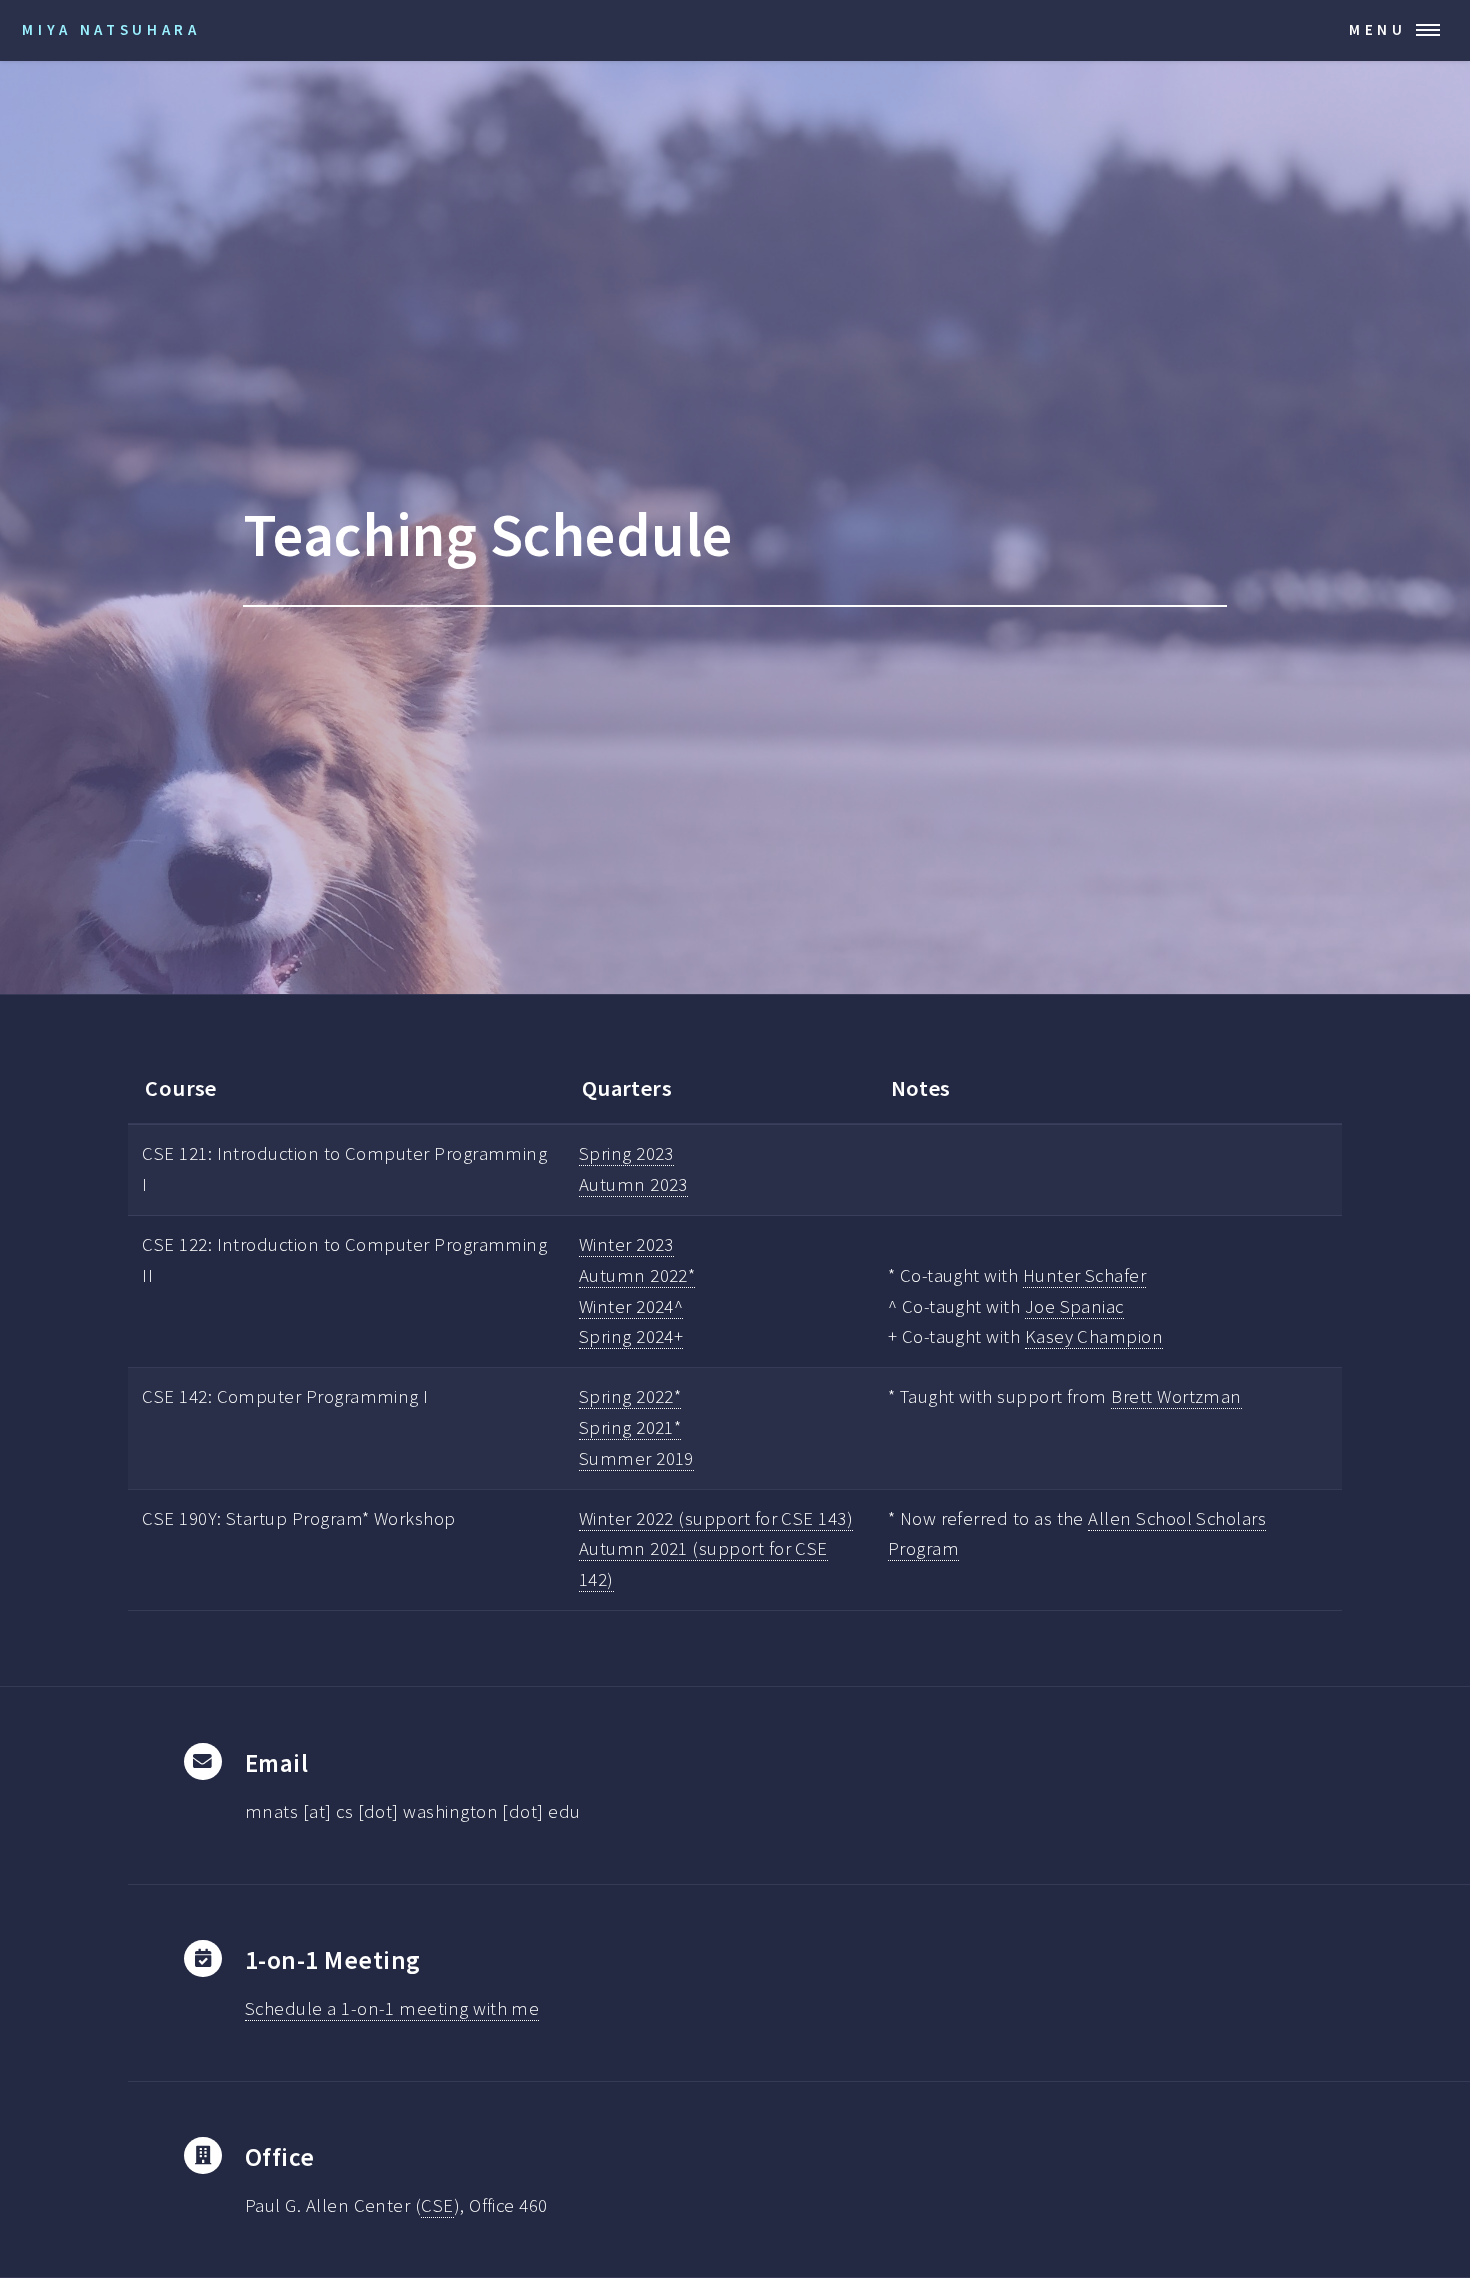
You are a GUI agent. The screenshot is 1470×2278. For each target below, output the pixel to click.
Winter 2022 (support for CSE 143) (716, 1518)
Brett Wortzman (1176, 1396)
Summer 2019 (636, 1458)
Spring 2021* (630, 1427)
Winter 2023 (626, 1244)
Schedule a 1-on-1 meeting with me (392, 2008)
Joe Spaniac (1074, 1306)
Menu (1378, 29)
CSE (437, 2205)
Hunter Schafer (1085, 1275)
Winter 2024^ (631, 1306)
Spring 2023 (626, 1153)
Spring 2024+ (631, 1336)
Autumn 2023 (633, 1184)
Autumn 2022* (637, 1275)
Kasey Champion (1094, 1336)
